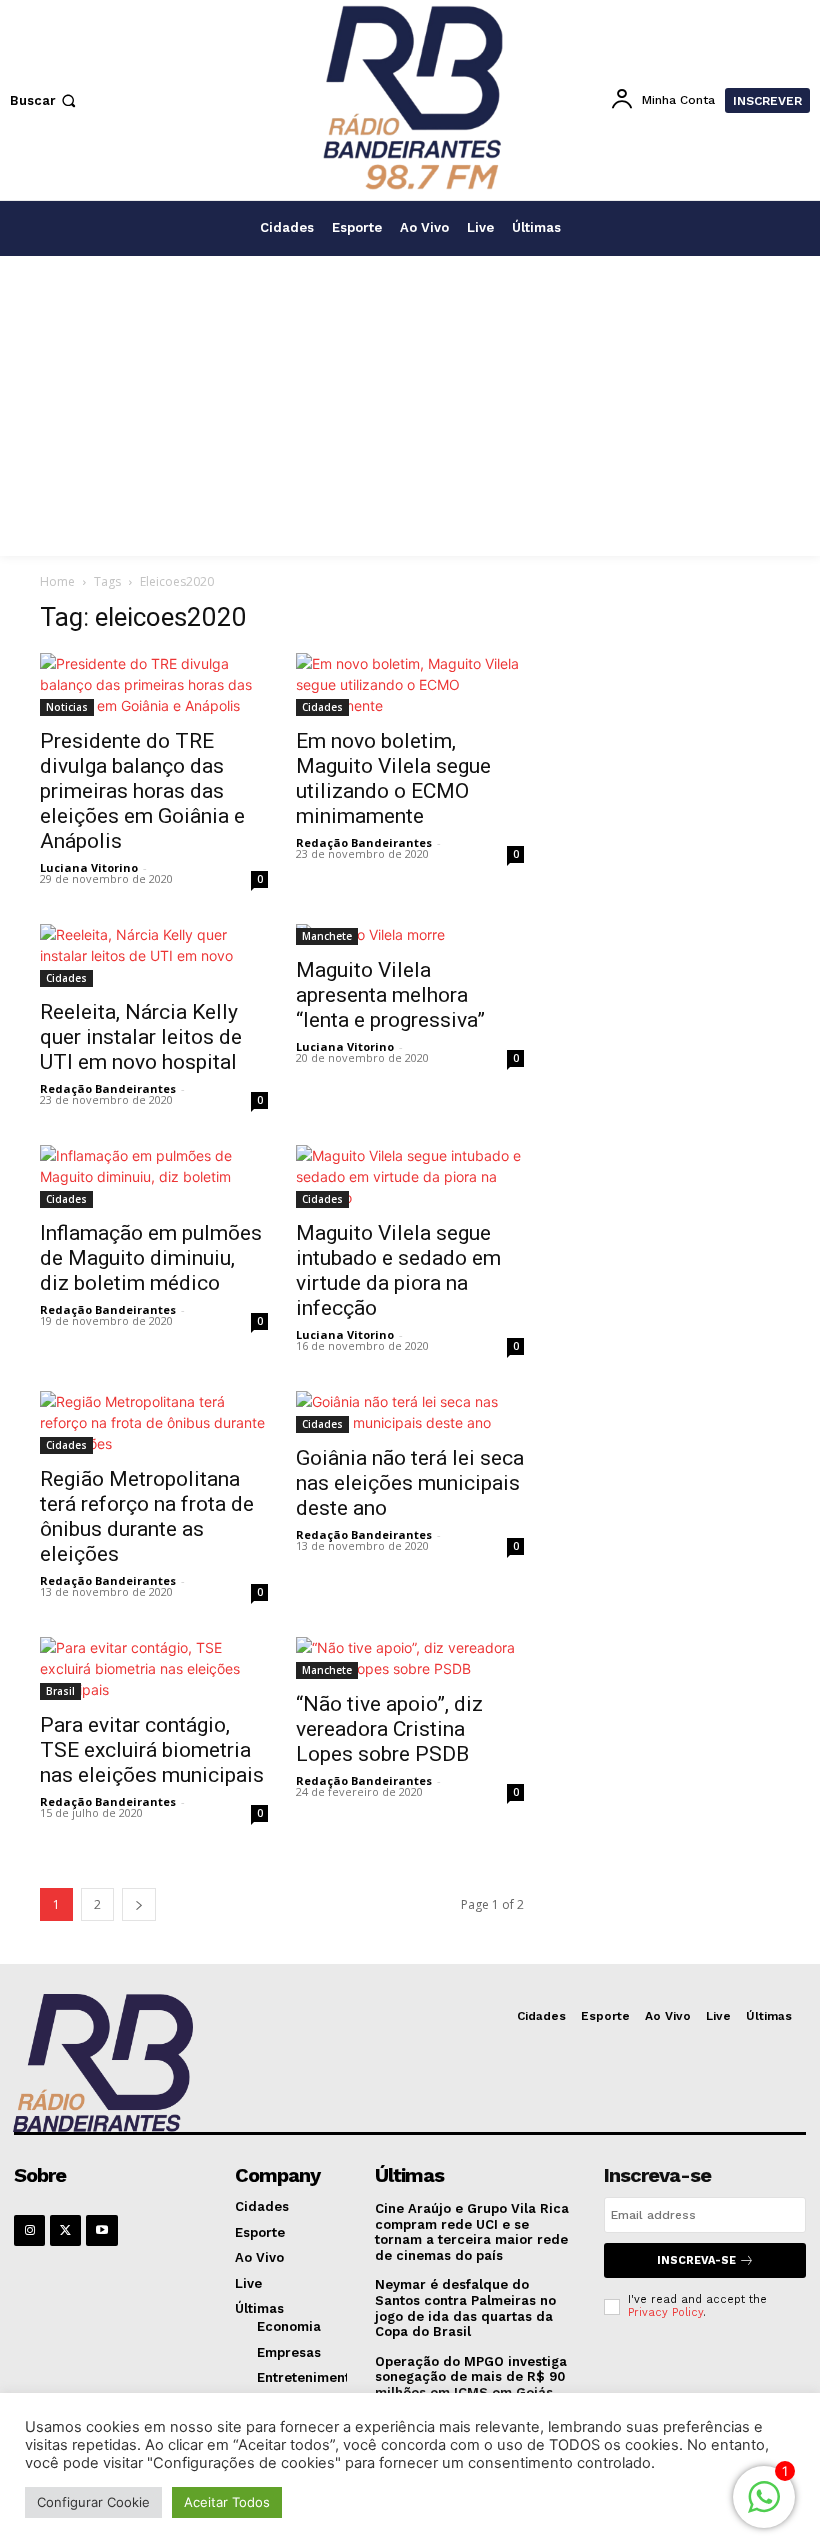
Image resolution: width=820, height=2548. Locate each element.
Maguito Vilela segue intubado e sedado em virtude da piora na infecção (398, 1270)
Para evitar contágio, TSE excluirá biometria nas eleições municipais (152, 1750)
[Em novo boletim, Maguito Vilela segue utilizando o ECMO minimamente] (410, 684)
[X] (65, 2230)
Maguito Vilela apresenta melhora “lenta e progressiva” (390, 995)
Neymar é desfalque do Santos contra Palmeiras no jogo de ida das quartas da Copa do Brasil (465, 2308)
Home (57, 581)
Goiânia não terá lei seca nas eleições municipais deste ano (410, 1483)
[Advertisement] (410, 406)
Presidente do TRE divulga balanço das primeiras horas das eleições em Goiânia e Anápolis (142, 791)
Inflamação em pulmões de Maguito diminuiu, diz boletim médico (151, 1258)
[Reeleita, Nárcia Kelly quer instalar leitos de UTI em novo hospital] (154, 955)
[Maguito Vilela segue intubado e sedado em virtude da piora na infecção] (410, 1176)
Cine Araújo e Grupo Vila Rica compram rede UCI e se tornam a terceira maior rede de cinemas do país (472, 2232)
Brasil (60, 1691)
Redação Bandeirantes (364, 842)
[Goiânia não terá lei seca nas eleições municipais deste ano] (410, 1412)
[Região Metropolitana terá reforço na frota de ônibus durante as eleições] (154, 1422)
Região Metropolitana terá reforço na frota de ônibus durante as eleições (147, 1516)
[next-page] (139, 1904)
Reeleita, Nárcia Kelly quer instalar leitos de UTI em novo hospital (141, 1037)
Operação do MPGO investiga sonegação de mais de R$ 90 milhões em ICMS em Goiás (471, 2377)
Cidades (322, 707)
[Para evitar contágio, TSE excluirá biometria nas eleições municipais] (154, 1668)
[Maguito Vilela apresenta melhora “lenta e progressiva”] (410, 934)
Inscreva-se (696, 2260)
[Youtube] (101, 2230)
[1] (764, 2507)
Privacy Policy (665, 2312)
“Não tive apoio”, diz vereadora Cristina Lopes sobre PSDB (389, 1729)
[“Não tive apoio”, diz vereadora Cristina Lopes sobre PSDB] (410, 1658)
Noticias (67, 707)
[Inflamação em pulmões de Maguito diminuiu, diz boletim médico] (154, 1176)
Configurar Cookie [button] (93, 2502)
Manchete (327, 936)
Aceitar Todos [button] (227, 2502)
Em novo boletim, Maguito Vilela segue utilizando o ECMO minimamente (393, 778)
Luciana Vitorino (89, 867)
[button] (45, 100)
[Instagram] (29, 2230)
